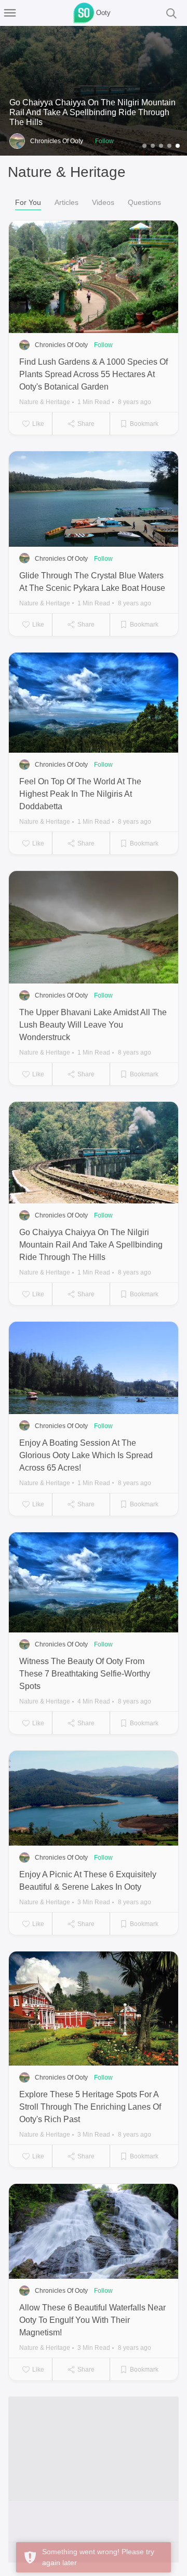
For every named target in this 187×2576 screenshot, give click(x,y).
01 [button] (144, 147)
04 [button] (169, 147)
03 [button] (161, 147)
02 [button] (153, 147)
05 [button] (178, 147)
